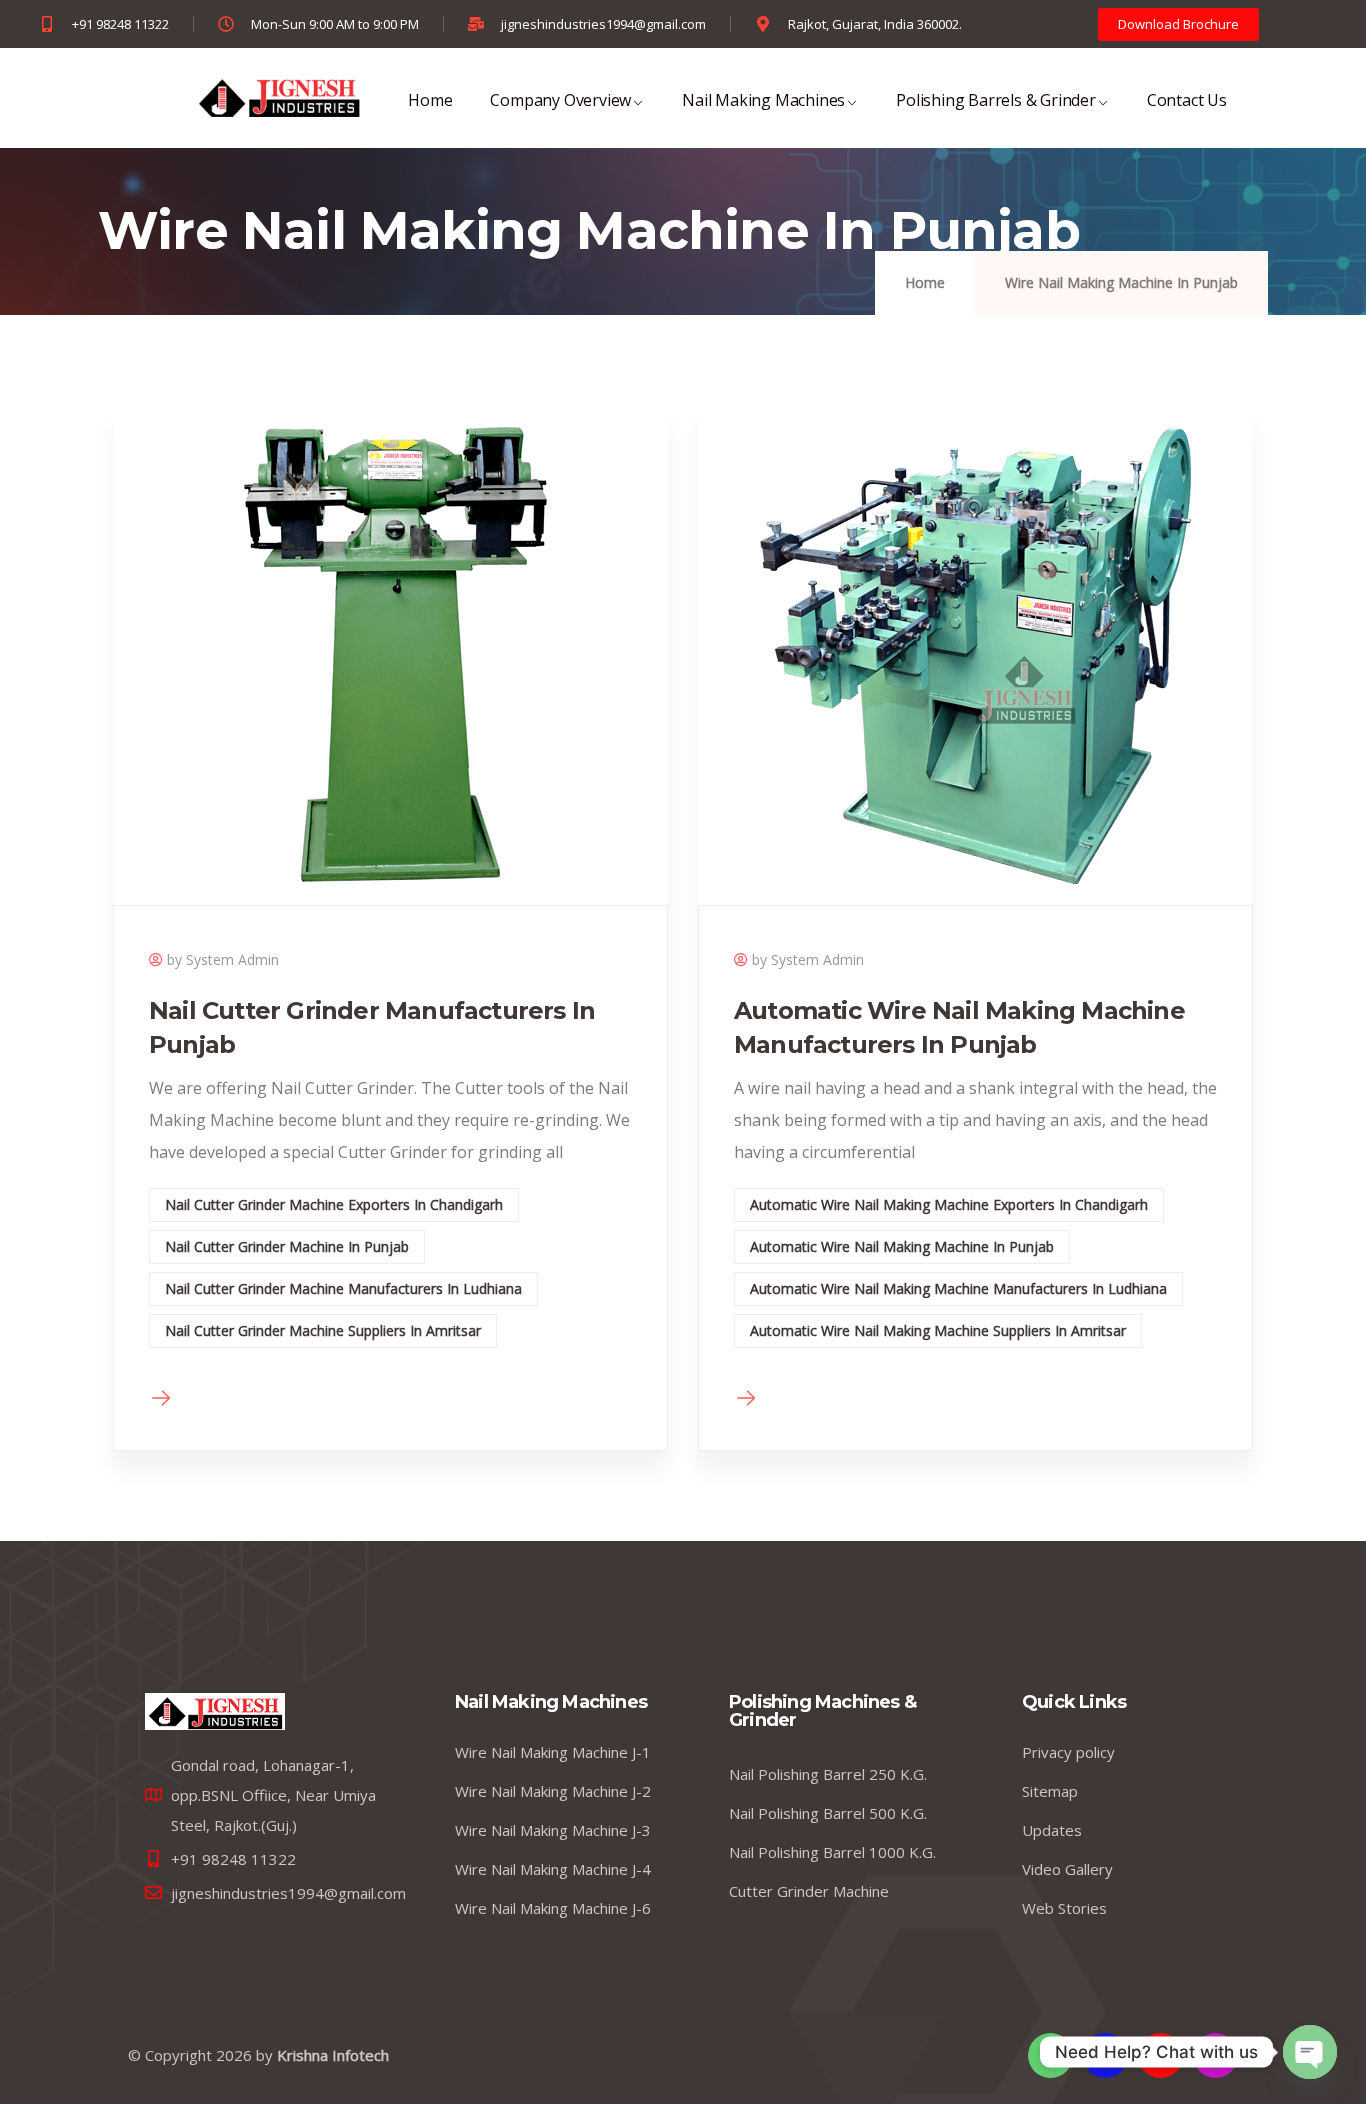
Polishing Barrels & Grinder (996, 100)
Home (430, 100)
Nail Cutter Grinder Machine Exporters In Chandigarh (334, 1204)
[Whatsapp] (1050, 2055)
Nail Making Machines (763, 100)
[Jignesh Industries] (278, 98)
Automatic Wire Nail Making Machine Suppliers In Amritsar (938, 1330)
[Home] (215, 1711)
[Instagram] (1215, 2055)
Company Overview (560, 100)
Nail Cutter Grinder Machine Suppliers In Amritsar (323, 1330)
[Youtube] (1160, 2055)
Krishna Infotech (333, 2055)
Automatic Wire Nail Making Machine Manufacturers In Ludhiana (958, 1288)
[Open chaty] (1310, 2052)
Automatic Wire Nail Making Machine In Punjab (902, 1246)
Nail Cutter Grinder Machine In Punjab (287, 1246)
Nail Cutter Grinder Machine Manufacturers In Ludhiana (343, 1288)
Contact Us (1187, 100)
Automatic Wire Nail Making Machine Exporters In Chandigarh (949, 1204)
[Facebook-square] (1105, 2055)
